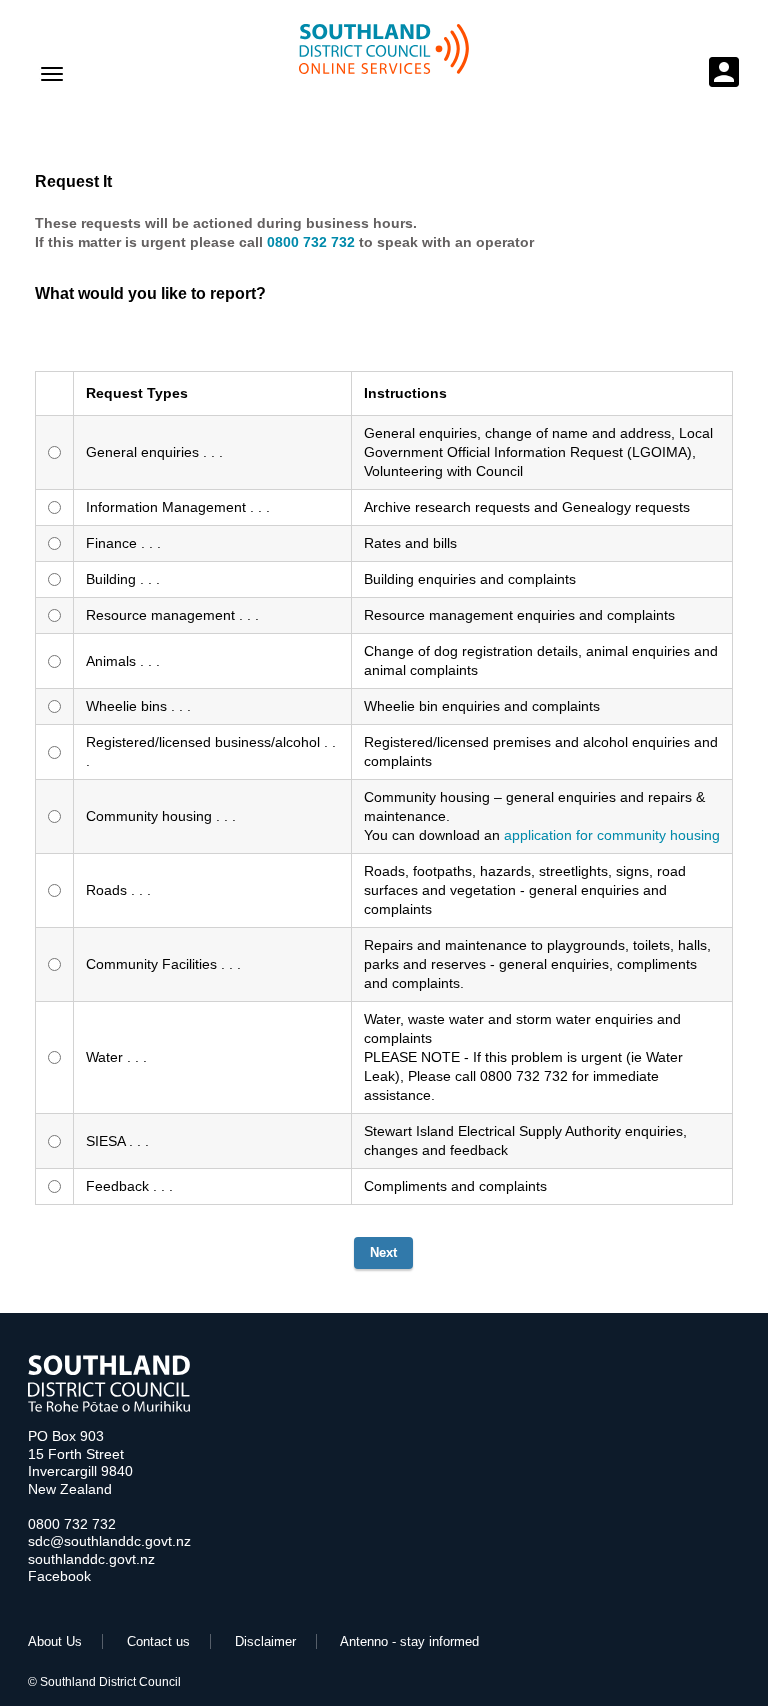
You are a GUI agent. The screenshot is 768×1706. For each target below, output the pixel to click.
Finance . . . (123, 543)
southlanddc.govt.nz (91, 1559)
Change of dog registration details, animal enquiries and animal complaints (541, 660)
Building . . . (123, 579)
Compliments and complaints (455, 1186)
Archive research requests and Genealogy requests (527, 507)
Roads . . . (118, 890)
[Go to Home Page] (109, 1407)
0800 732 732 (72, 1524)
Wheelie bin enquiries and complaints (482, 706)
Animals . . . (123, 661)
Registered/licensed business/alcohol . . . (211, 751)
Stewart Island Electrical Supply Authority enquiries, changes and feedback (525, 1140)
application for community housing (612, 835)
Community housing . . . (161, 816)
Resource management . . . (172, 615)
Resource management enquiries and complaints (519, 615)
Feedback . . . (129, 1186)
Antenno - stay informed (409, 1641)
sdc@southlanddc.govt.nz (109, 1541)
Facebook (59, 1576)
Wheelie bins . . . (138, 706)
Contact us (158, 1641)
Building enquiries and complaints (470, 579)
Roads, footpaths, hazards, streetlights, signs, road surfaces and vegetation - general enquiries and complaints (525, 890)
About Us (55, 1641)
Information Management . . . (178, 507)
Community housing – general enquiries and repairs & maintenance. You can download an (542, 816)
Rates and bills (410, 543)
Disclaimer (265, 1641)
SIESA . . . (117, 1141)
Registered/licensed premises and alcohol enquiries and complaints (541, 751)
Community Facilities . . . (163, 964)
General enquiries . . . (154, 452)
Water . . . (116, 1057)
